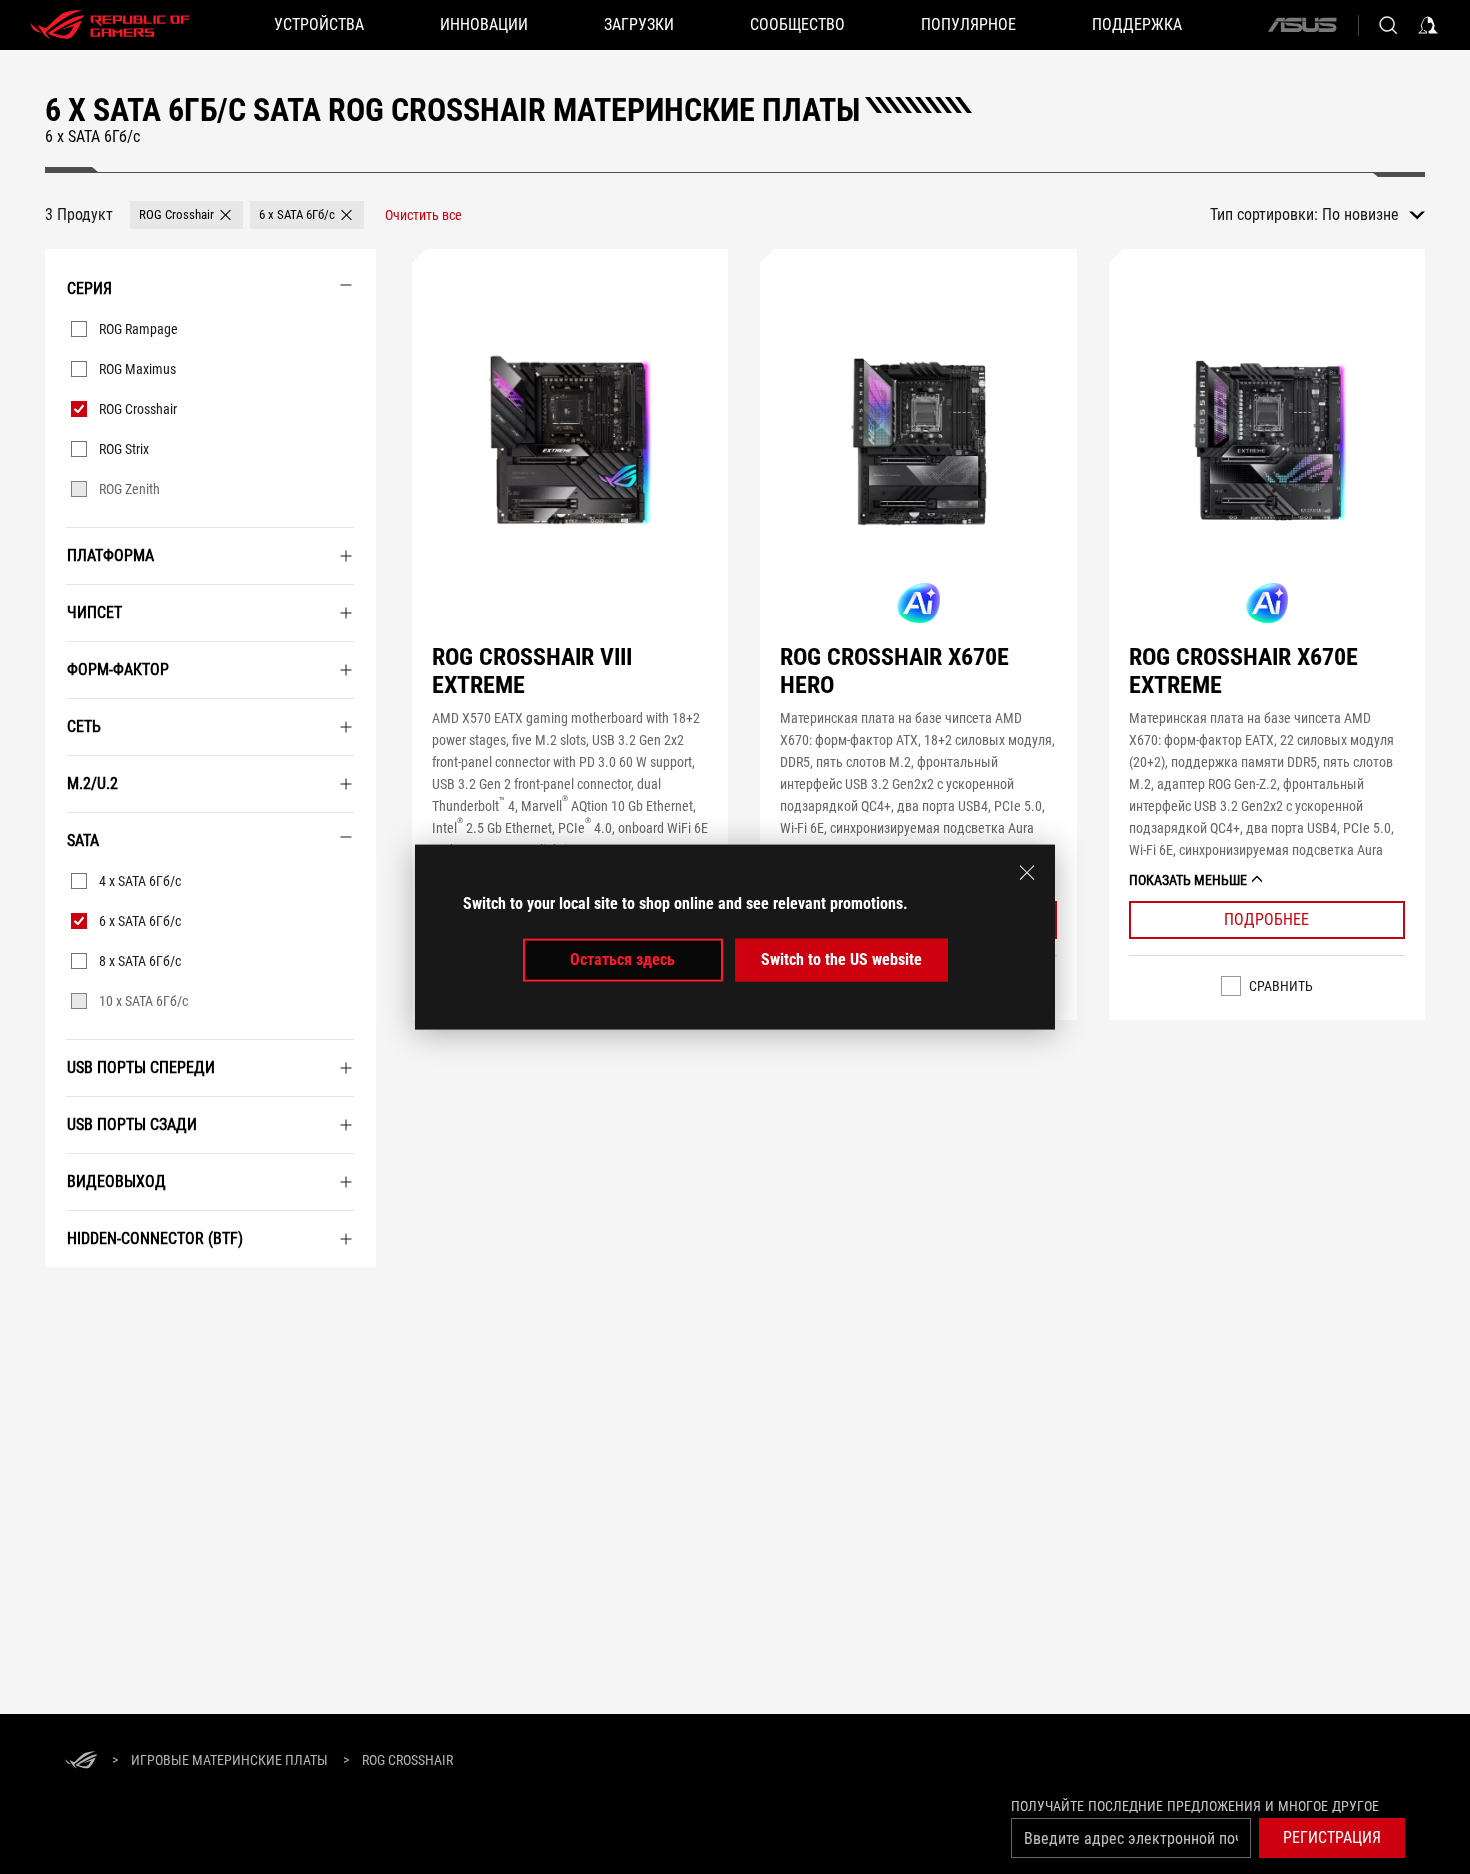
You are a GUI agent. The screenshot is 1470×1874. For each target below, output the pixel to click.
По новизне (1360, 214)
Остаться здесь (622, 959)
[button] (186, 215)
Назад (68, 1290)
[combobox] (1373, 215)
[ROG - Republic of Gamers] (110, 25)
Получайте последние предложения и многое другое (1195, 1806)
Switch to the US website (841, 959)
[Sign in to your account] (1428, 25)
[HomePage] (81, 1761)
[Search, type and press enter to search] (1388, 25)
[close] (1027, 873)
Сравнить (1281, 986)
